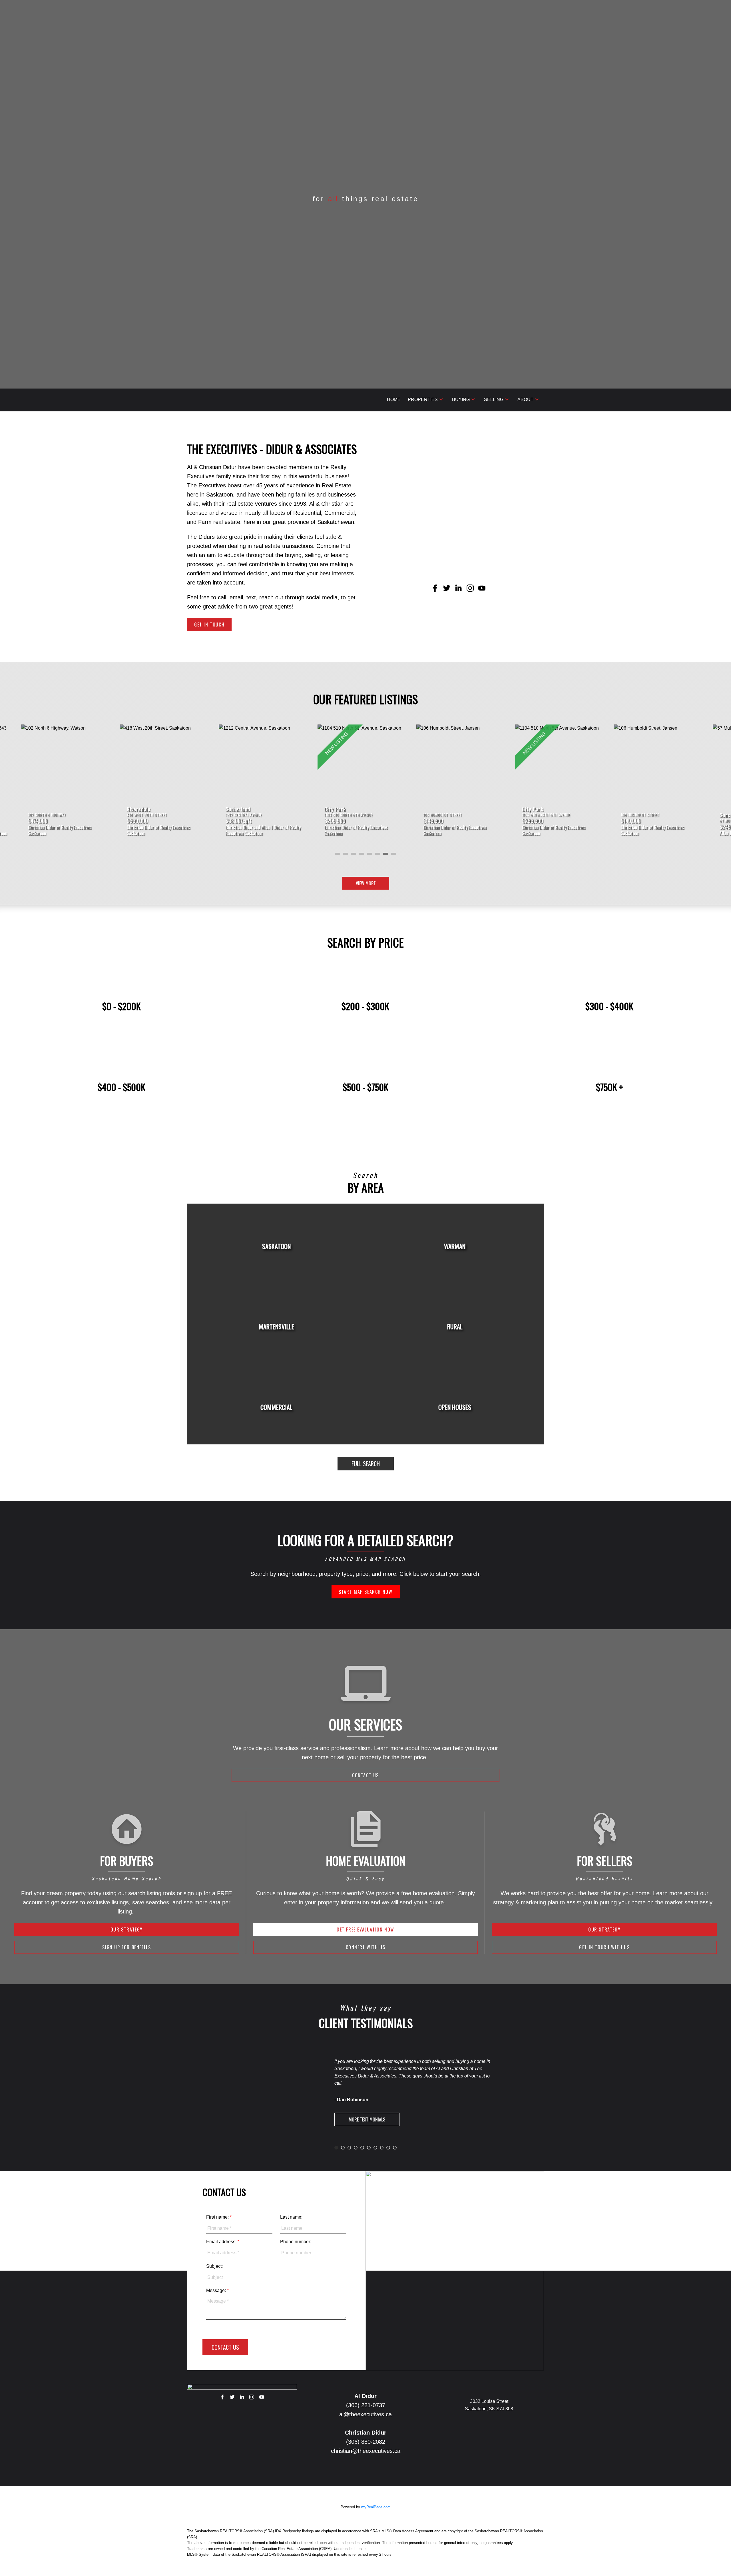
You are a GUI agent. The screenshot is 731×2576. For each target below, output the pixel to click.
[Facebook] (222, 2397)
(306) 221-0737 (366, 2405)
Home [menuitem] (394, 400)
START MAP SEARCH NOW (366, 1592)
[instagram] (252, 2397)
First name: (218, 2217)
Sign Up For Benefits (126, 1947)
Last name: (291, 2217)
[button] (209, 625)
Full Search (366, 1464)
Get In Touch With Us (604, 1947)
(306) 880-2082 (366, 2442)
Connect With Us (366, 1947)
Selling (494, 400)
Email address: (222, 2242)
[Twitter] (232, 2397)
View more (366, 883)
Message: (217, 2290)
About (525, 400)
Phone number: (296, 2242)
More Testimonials (367, 2119)
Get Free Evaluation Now (365, 1930)
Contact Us (365, 1775)
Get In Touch (209, 625)
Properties (423, 400)
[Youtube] (262, 2397)
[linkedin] (242, 2397)
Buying (461, 400)
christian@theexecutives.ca (366, 2451)
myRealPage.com (376, 2507)
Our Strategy (127, 1930)
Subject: (214, 2266)
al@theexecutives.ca (365, 2414)
